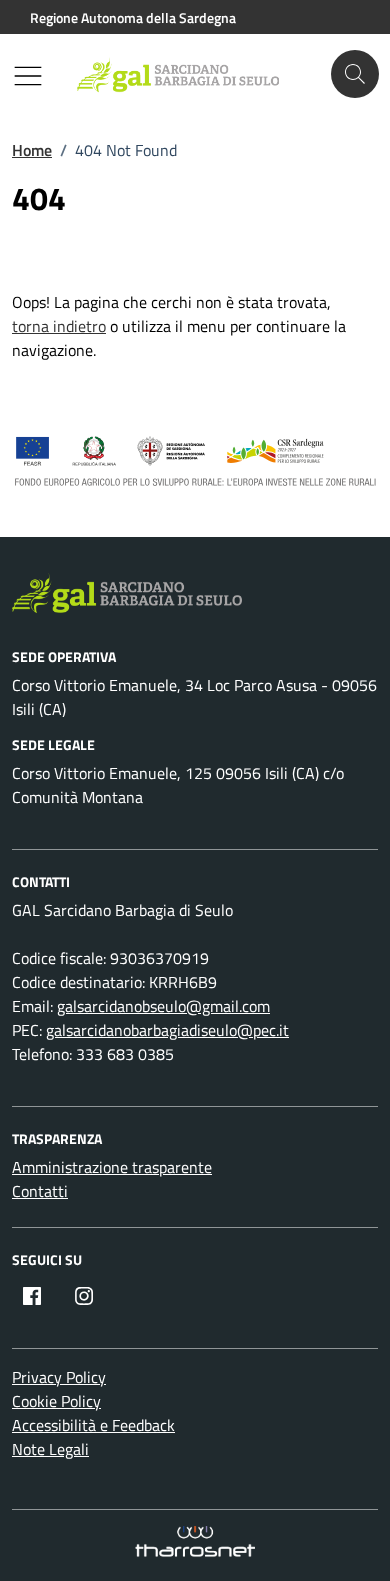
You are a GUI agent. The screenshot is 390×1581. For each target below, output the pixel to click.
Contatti (40, 1191)
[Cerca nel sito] (355, 74)
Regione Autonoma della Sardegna (133, 17)
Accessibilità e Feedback (93, 1425)
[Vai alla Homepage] (188, 74)
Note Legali (50, 1449)
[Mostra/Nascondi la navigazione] (28, 76)
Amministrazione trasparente (112, 1167)
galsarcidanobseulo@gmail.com (163, 1006)
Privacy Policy (59, 1377)
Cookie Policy (56, 1401)
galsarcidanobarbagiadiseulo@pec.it (167, 1030)
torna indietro (59, 326)
